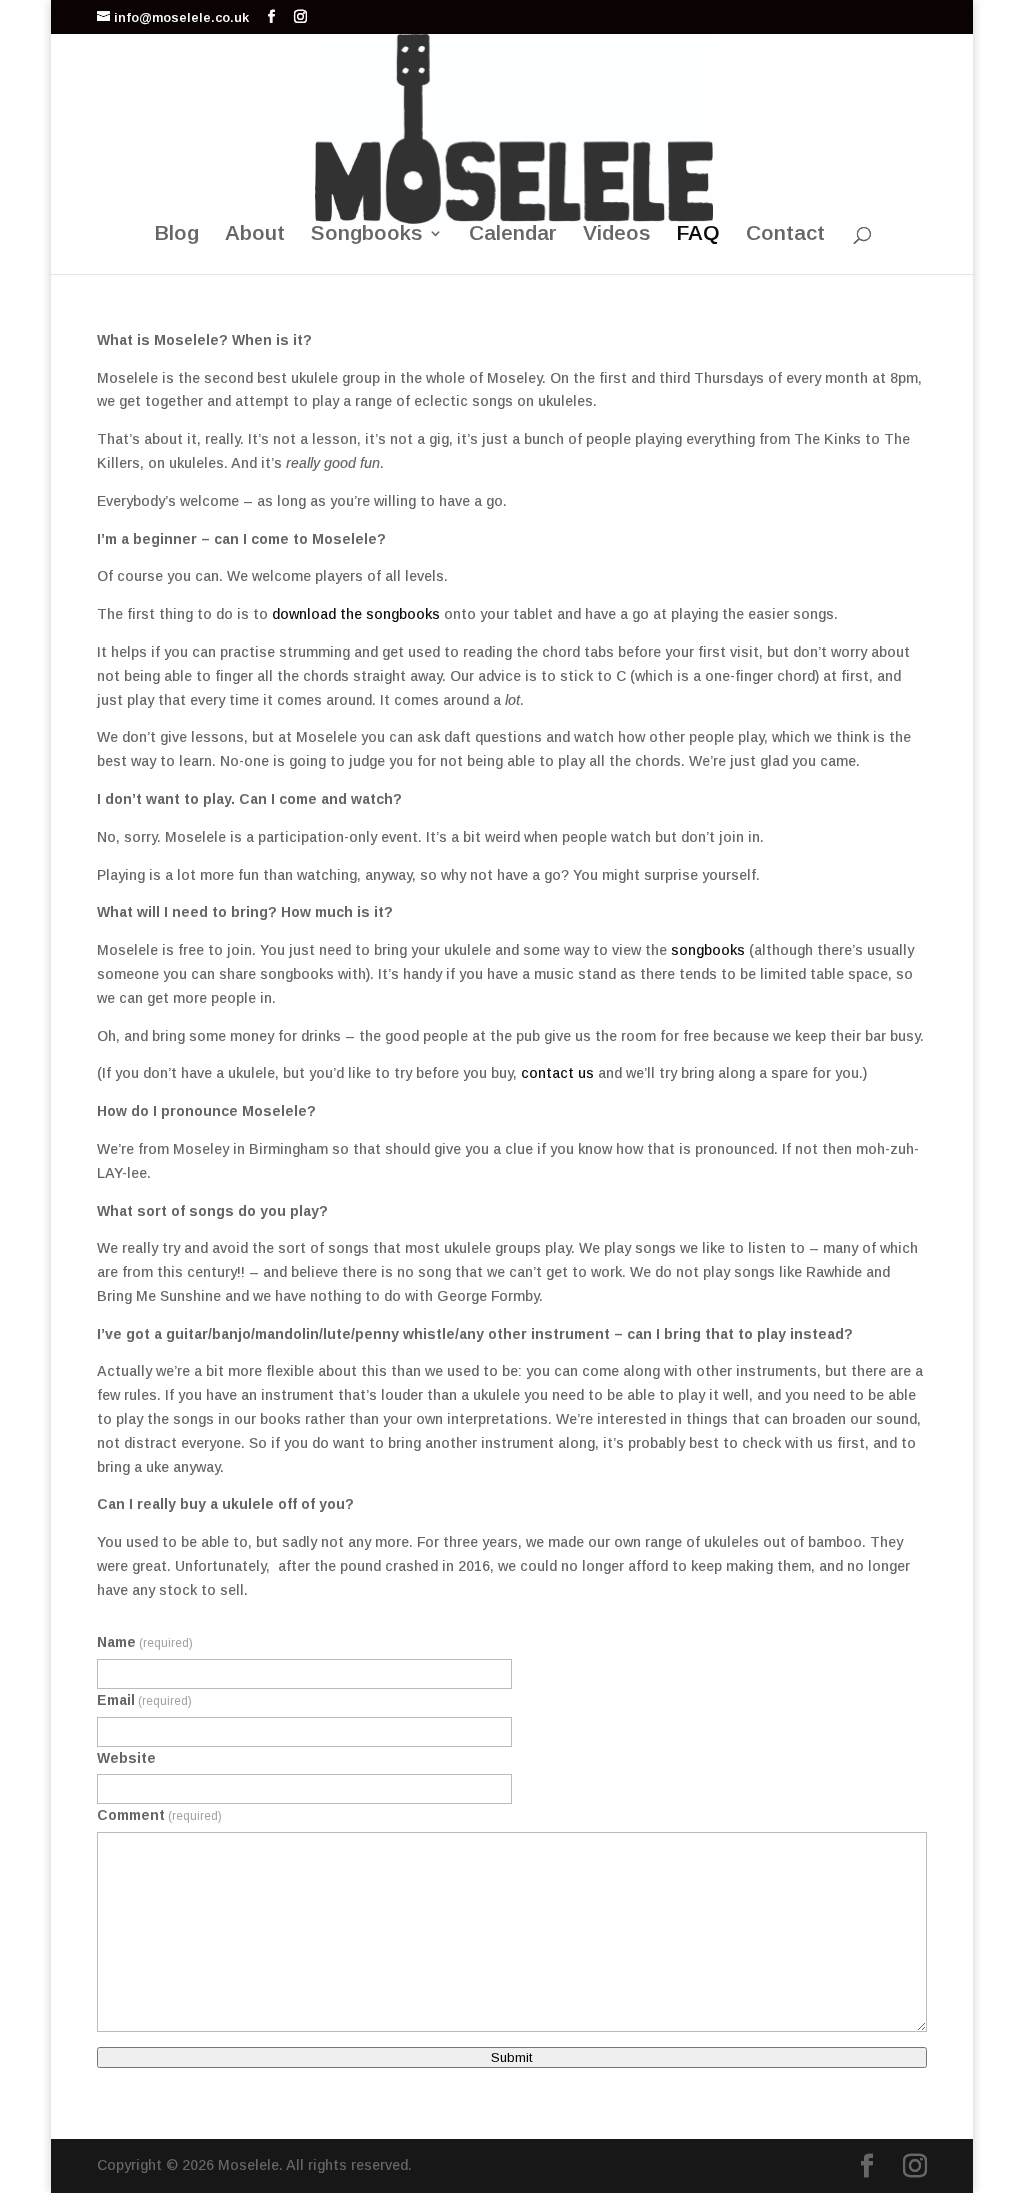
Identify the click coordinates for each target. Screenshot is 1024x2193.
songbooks (706, 950)
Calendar (513, 235)
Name (145, 1642)
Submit (512, 2057)
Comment (159, 1815)
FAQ (698, 235)
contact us (557, 1073)
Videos (617, 235)
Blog (177, 235)
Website (126, 1758)
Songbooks (367, 235)
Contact (785, 235)
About (255, 235)
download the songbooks (356, 614)
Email (144, 1700)
